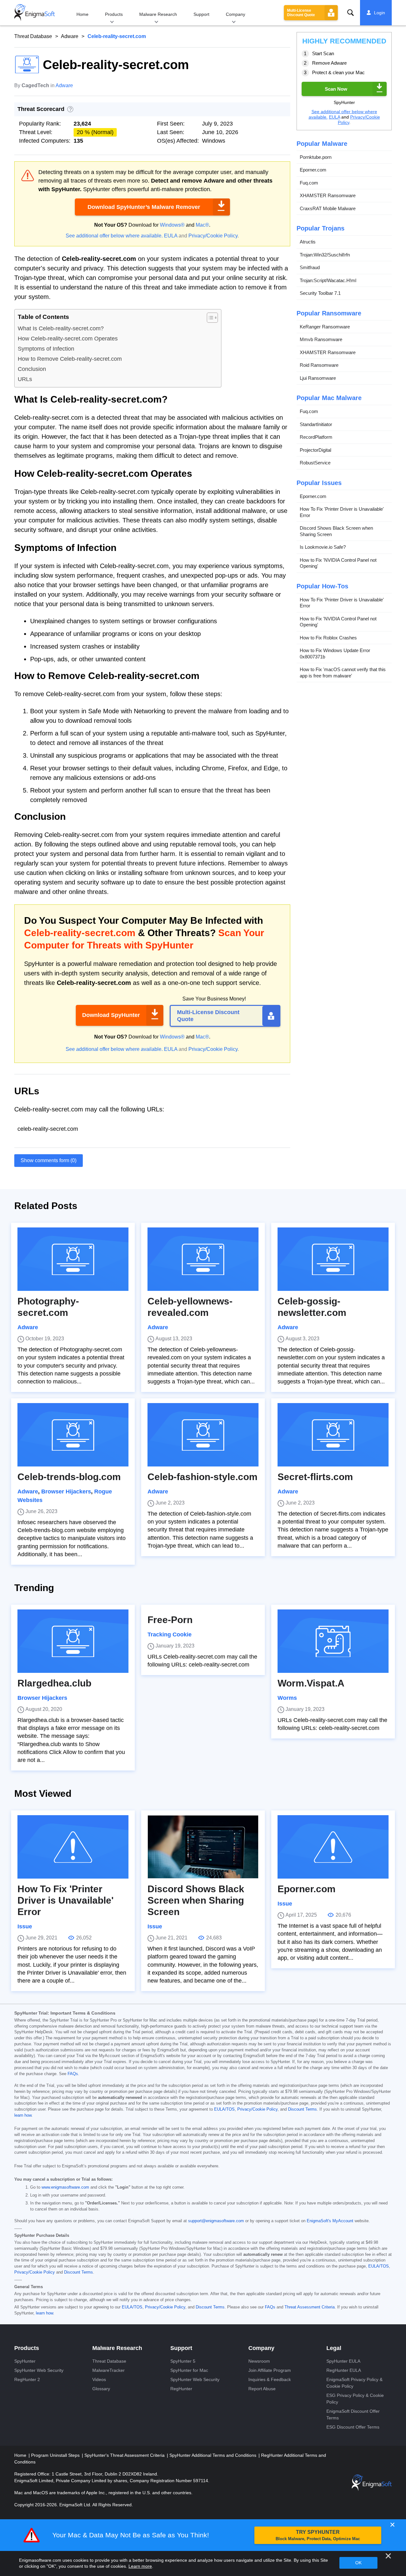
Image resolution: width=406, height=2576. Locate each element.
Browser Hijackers (66, 1492)
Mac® (202, 225)
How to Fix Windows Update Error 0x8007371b (335, 654)
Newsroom (259, 2361)
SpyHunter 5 (183, 2361)
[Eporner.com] (333, 1847)
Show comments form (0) (49, 1160)
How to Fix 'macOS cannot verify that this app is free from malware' (343, 673)
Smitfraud (310, 267)
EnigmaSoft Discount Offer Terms (353, 2414)
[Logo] (35, 13)
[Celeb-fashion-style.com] (203, 1435)
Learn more (140, 2566)
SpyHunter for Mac (189, 2370)
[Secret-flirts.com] (333, 1435)
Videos (99, 2379)
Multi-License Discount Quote (301, 13)
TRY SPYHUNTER (318, 2535)
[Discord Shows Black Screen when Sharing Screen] (203, 1847)
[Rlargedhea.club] (73, 1641)
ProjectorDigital (315, 450)
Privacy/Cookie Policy (213, 236)
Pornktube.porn (316, 157)
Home (82, 14)
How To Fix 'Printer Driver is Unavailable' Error (342, 512)
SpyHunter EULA (343, 2361)
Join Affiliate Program (270, 2370)
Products (114, 14)
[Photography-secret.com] (73, 1259)
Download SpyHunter (111, 1015)
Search (350, 13)
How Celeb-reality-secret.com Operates (68, 339)
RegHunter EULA (344, 2370)
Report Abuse (262, 2389)
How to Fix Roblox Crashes (328, 638)
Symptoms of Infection (46, 349)
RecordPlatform (316, 437)
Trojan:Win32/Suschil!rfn (325, 255)
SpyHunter (25, 2361)
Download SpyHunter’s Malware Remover (144, 207)
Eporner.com (313, 170)
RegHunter (181, 2389)
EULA (171, 236)
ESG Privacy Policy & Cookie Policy (355, 2399)
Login (380, 13)
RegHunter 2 (27, 2379)
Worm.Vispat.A (311, 1683)
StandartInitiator (316, 424)
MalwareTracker (108, 2370)
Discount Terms (302, 2109)
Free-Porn (170, 1620)
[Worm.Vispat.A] (333, 1641)
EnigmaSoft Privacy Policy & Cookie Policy (354, 2383)
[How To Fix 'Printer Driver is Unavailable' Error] (73, 1847)
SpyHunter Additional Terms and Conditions (213, 2455)
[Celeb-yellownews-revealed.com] (203, 1259)
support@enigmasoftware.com (216, 2221)
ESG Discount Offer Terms (353, 2427)
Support (201, 14)
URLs (25, 379)
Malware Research (158, 14)
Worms (287, 1698)
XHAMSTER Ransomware (328, 195)
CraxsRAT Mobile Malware (328, 208)
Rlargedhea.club (54, 1683)
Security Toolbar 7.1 (320, 293)
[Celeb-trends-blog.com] (73, 1435)
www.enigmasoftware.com (65, 2187)
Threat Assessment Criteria (310, 2307)
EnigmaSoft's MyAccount (330, 2221)
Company (236, 14)
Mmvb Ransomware (321, 339)
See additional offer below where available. (114, 236)
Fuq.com (309, 183)
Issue (25, 1926)
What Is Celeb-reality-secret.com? (61, 328)
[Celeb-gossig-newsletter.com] (333, 1259)
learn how (23, 2115)
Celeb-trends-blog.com (69, 1477)
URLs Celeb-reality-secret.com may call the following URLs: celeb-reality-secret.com (202, 1661)
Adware (70, 36)
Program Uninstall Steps (56, 2455)
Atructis (308, 242)
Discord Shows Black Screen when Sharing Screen (336, 531)
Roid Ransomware (319, 365)
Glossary (101, 2389)
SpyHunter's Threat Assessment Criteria (125, 2455)
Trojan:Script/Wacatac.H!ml (328, 280)
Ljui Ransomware (318, 378)
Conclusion (32, 369)
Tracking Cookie (170, 1634)
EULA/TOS (224, 2109)
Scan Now (336, 89)
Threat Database (33, 36)
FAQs (73, 2074)
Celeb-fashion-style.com (203, 1477)
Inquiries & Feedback (270, 2379)
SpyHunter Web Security (39, 2370)
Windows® (172, 225)
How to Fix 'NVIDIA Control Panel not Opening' (338, 563)
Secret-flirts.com (315, 1477)
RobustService (315, 463)
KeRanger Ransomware (325, 327)
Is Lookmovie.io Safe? (323, 547)
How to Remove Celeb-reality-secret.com (70, 359)
